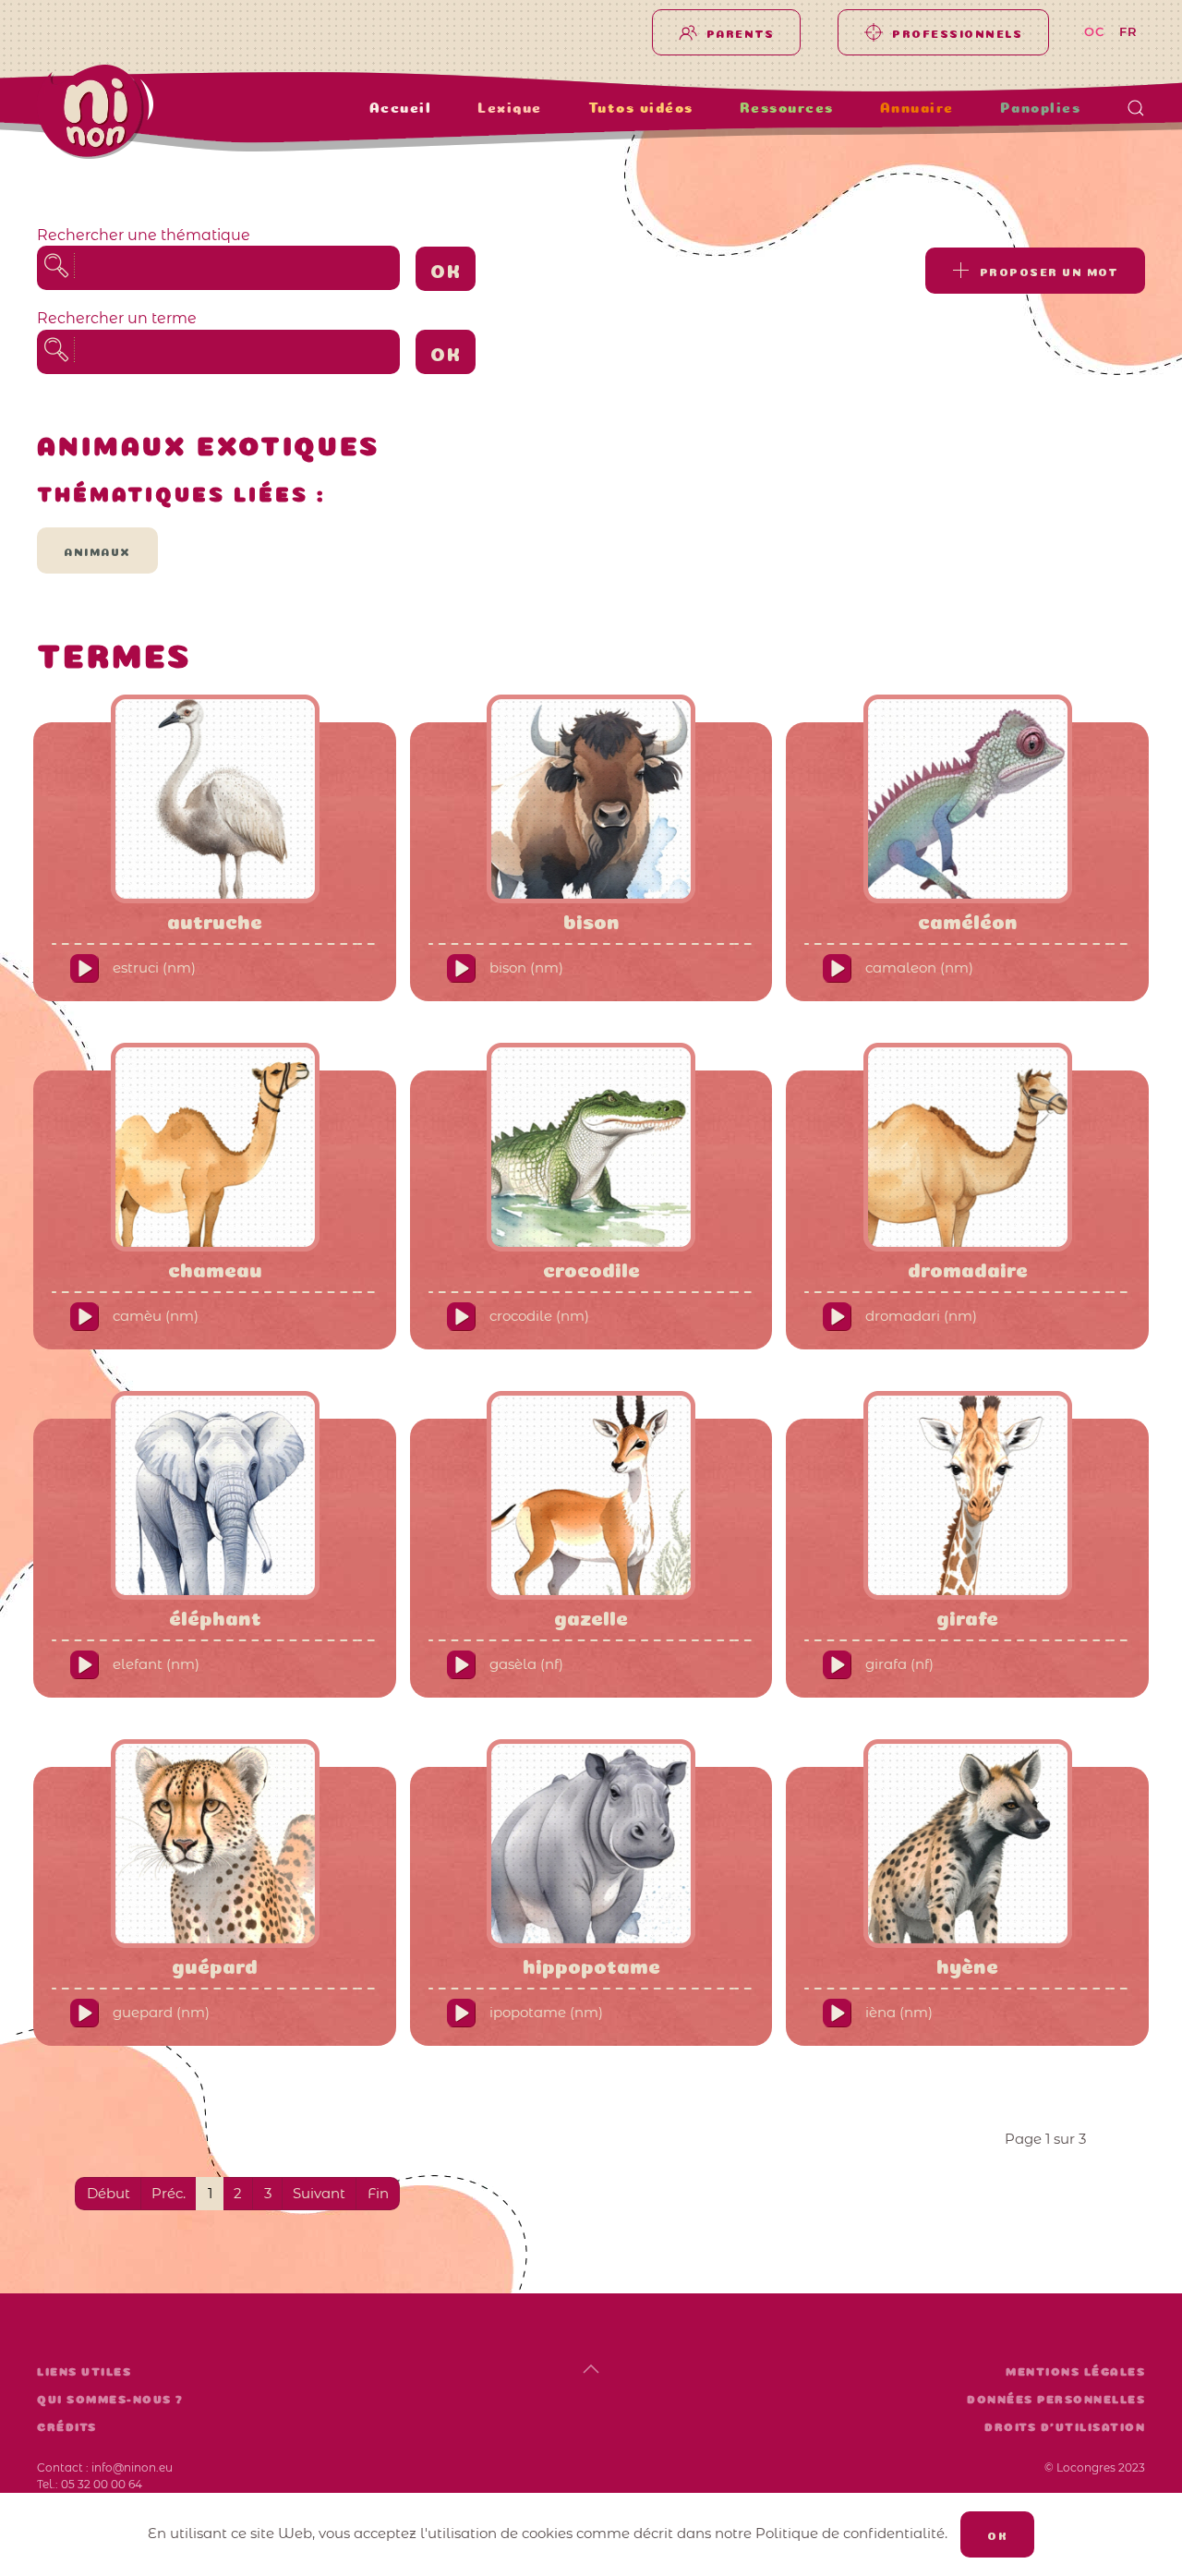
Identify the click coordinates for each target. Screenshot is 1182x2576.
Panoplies (1041, 108)
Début (109, 2193)
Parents (741, 32)
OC (1095, 31)
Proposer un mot (1049, 271)
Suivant (319, 2193)
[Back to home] (153, 112)
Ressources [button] (787, 108)
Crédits (67, 2427)
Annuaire (917, 108)
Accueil (401, 108)
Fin (378, 2193)
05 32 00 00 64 (102, 2484)
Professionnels (957, 32)
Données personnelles (1056, 2400)
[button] (1136, 108)
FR (1129, 31)
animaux (97, 550)
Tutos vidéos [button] (641, 108)
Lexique (510, 108)
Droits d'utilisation (1065, 2427)
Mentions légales (1075, 2372)
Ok (446, 269)
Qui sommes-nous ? (110, 2400)
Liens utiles (84, 2372)
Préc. (169, 2193)
